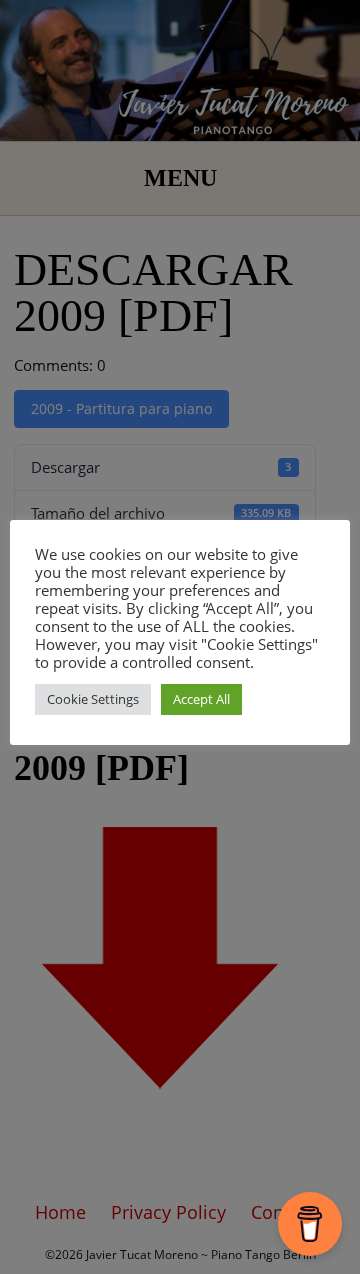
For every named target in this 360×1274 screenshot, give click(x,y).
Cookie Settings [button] (93, 699)
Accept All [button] (201, 699)
